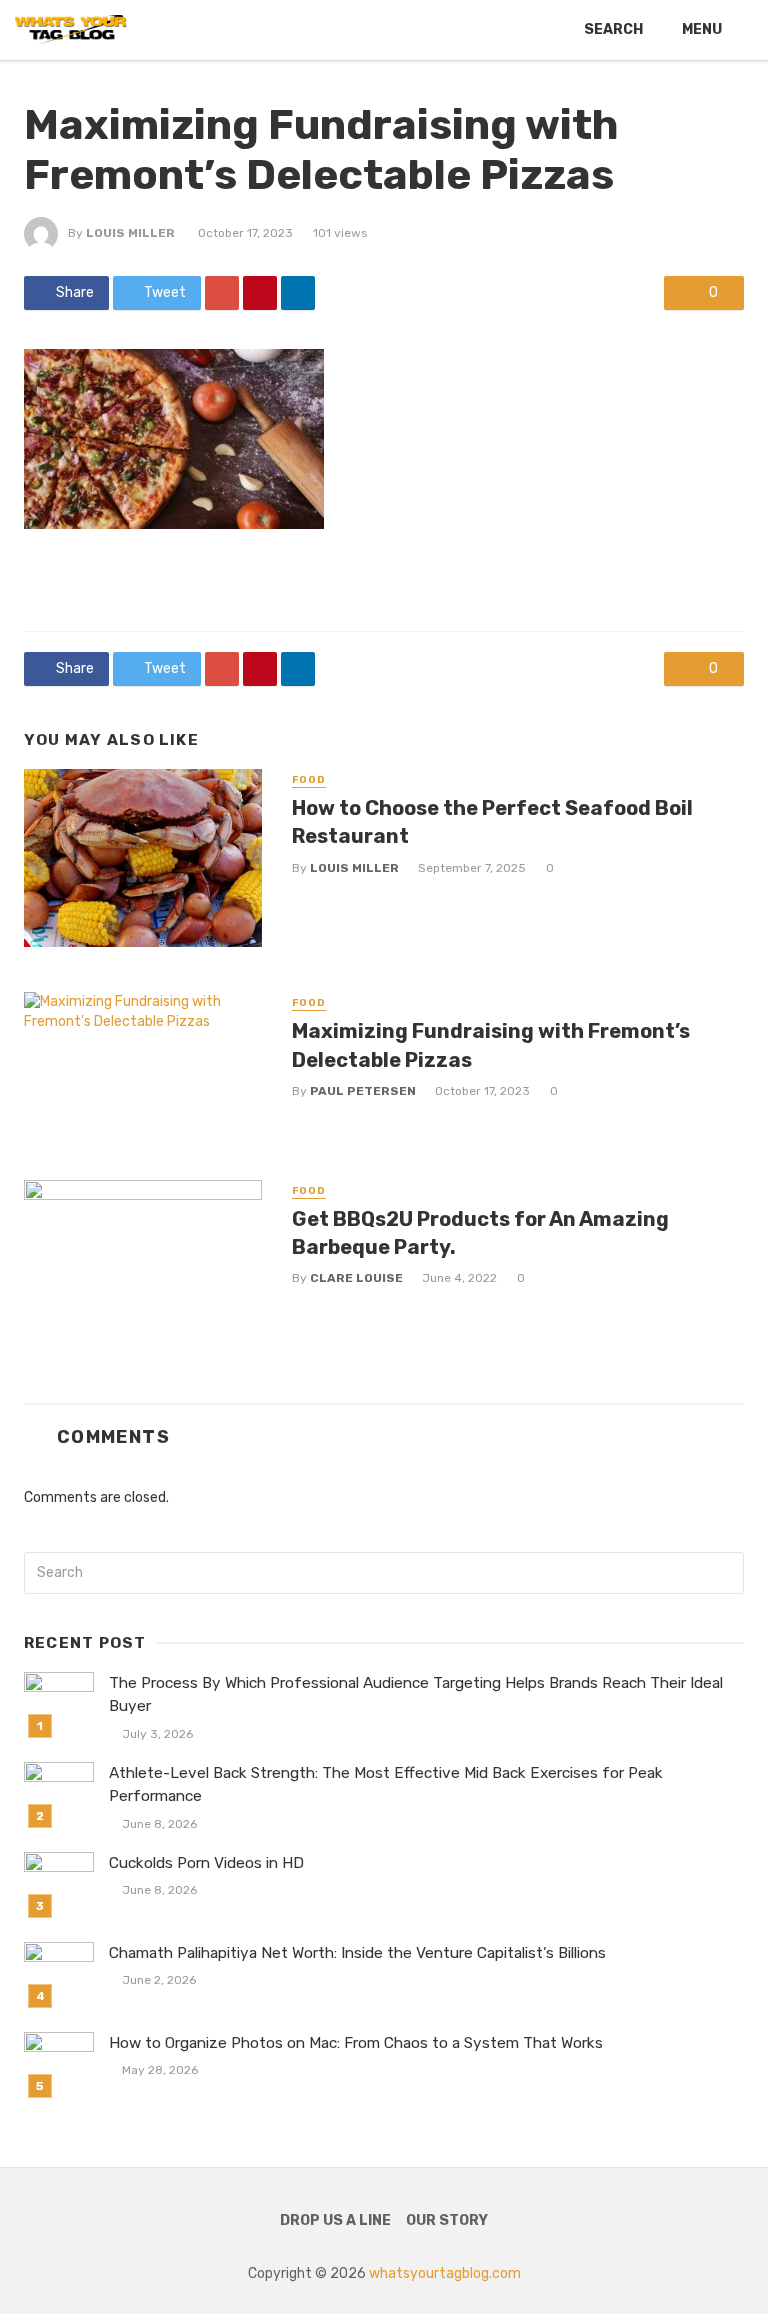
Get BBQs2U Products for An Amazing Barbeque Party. (480, 1233)
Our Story (447, 2220)
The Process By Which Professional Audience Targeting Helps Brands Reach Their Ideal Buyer (416, 1694)
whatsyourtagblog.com (445, 2273)
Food (309, 780)
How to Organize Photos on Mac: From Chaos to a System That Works (356, 2043)
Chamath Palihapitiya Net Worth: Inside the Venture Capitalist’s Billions (357, 1953)
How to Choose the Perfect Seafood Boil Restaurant (492, 822)
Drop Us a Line (335, 2220)
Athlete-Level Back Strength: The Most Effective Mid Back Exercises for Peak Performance (386, 1784)
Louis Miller (130, 233)
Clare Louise (356, 1278)
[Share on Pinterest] (260, 293)
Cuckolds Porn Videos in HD (206, 1863)
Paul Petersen (363, 1091)
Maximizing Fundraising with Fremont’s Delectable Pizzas (491, 1045)
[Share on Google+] (222, 293)
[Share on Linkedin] (298, 293)
